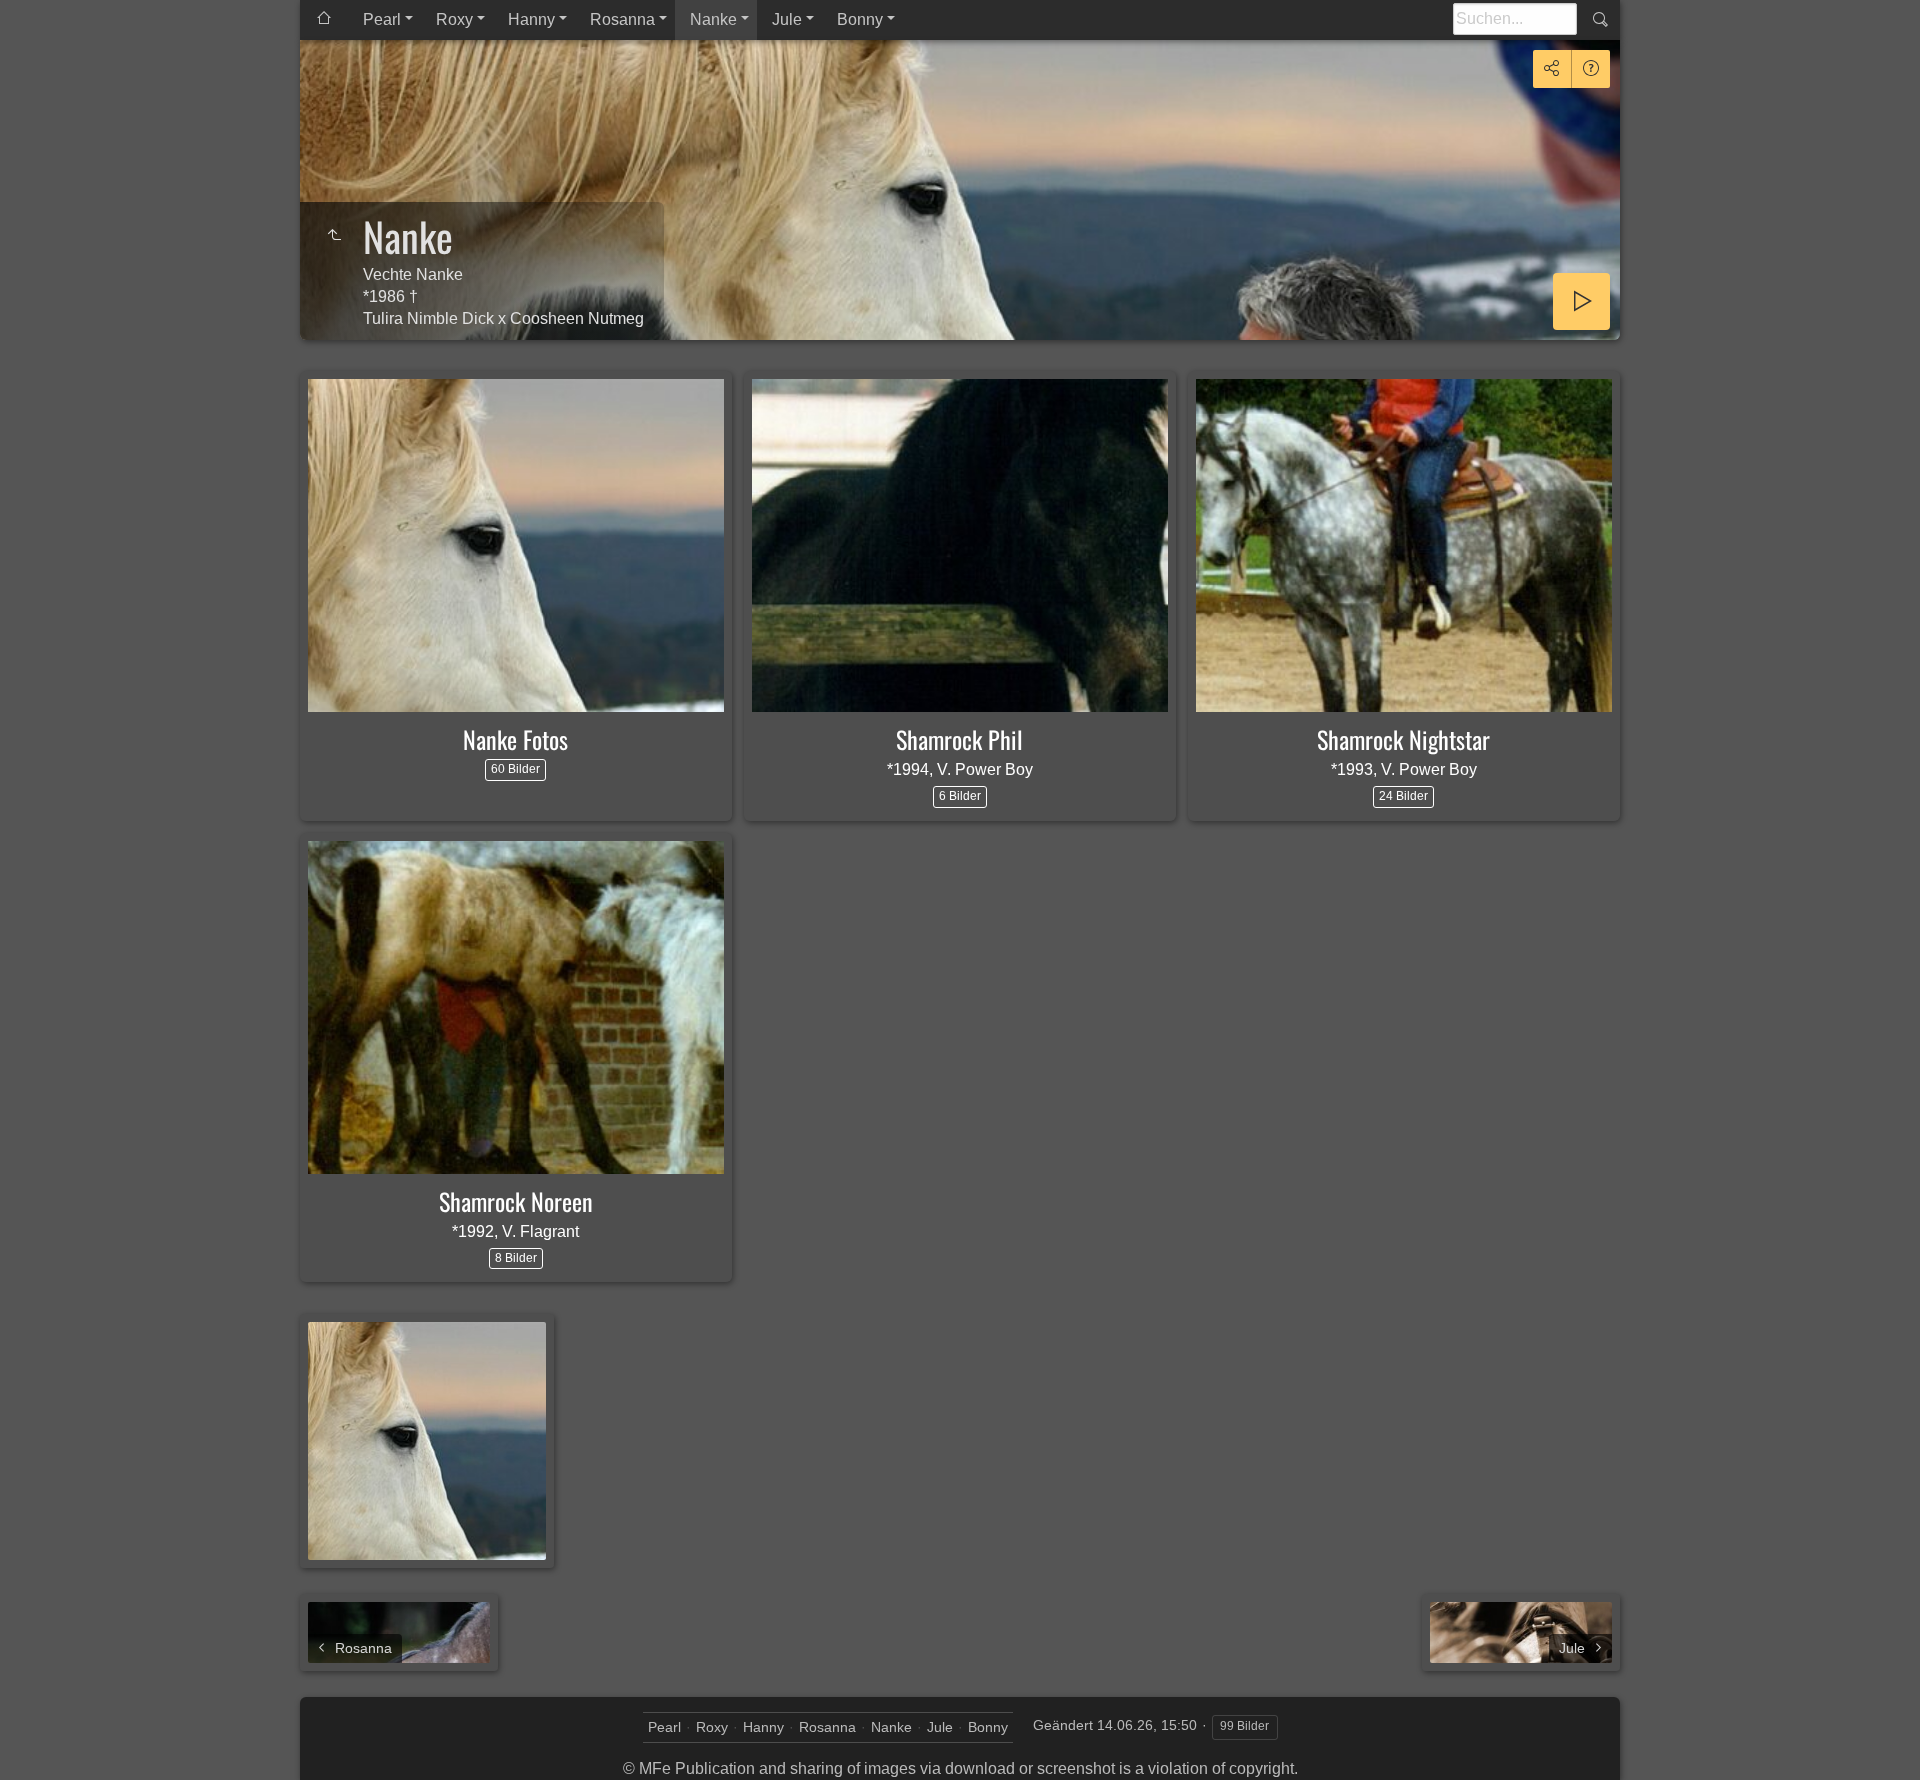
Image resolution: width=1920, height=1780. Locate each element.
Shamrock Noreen (516, 1201)
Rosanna (622, 19)
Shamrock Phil (959, 739)
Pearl (382, 19)
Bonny (860, 19)
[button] (40, 1739)
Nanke (713, 19)
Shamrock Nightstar (1403, 739)
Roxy (454, 19)
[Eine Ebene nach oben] (334, 236)
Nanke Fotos (515, 739)
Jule (787, 19)
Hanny (531, 19)
